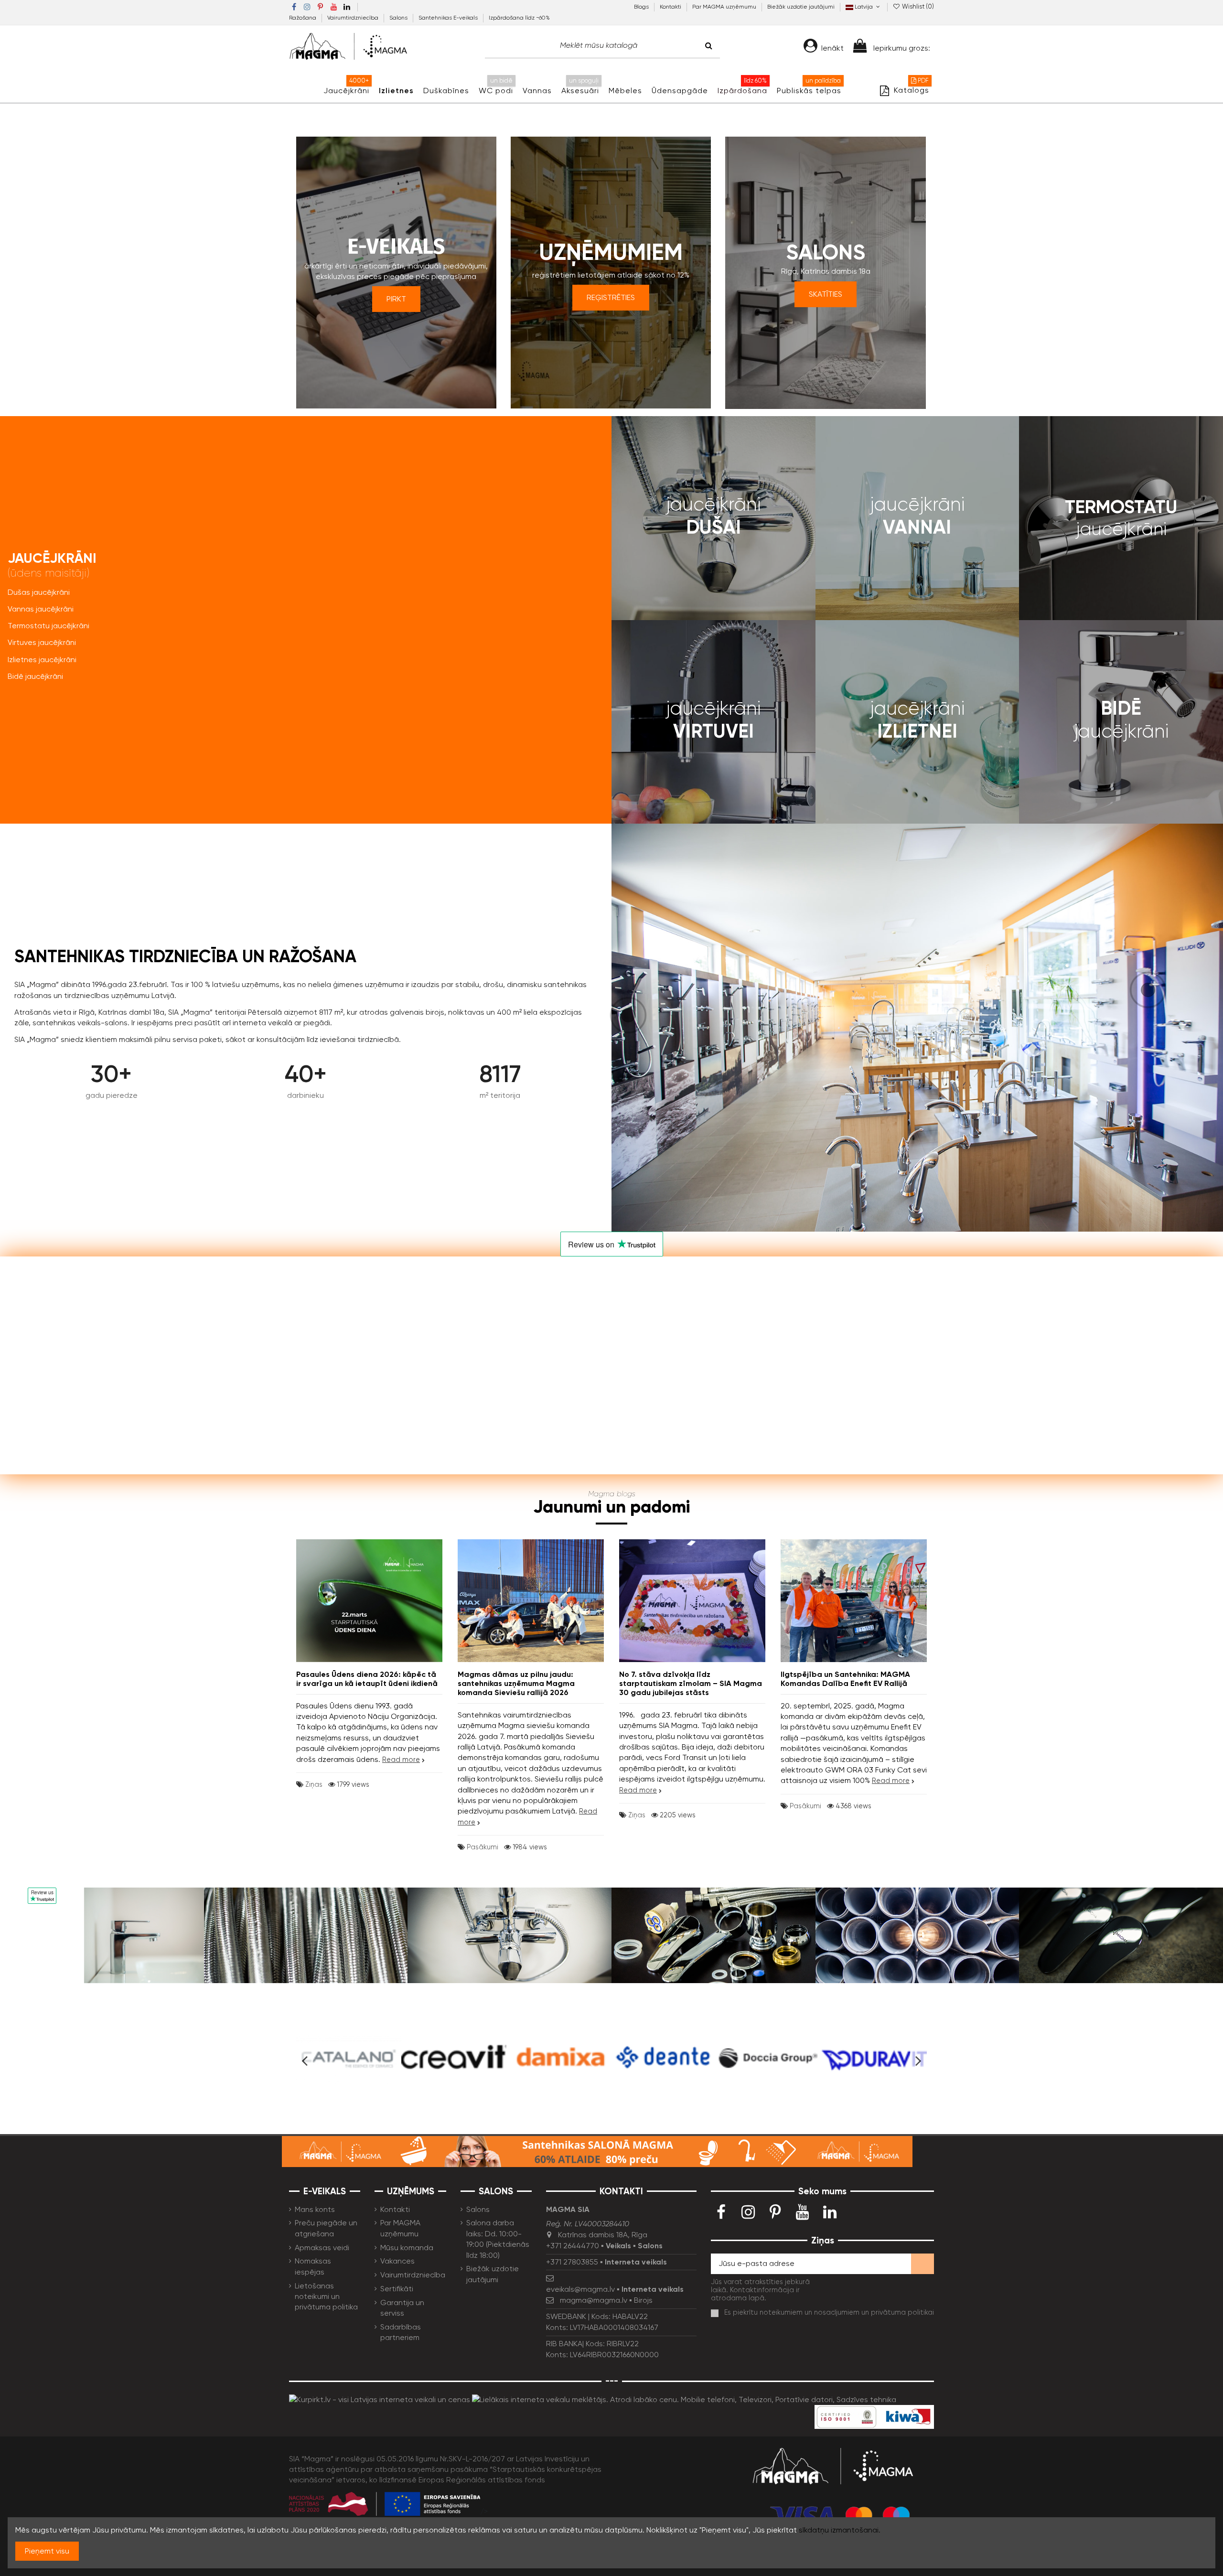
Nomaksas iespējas (313, 2266)
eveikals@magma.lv (580, 2289)
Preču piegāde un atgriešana (326, 2228)
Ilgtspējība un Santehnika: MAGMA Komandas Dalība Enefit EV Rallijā (845, 1679)
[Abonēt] (923, 2264)
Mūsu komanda (407, 2248)
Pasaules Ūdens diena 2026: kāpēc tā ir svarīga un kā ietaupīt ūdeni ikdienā (367, 1679)
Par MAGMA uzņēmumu (725, 7)
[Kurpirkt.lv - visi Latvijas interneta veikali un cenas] (380, 2399)
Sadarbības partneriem (401, 2332)
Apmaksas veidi (322, 2248)
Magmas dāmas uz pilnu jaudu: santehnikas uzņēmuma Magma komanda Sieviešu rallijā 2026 (516, 1683)
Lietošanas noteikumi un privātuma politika (326, 2297)
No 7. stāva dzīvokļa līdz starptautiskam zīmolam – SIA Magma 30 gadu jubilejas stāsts (691, 1683)
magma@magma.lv (594, 2300)
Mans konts (315, 2209)
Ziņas (314, 1784)
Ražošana (303, 18)
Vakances (397, 2261)
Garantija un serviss (402, 2308)
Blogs (642, 7)
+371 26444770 (573, 2246)
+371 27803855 (572, 2262)
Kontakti (671, 7)
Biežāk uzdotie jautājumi (801, 7)
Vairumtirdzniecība (354, 18)
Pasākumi (483, 1847)
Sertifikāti (397, 2289)
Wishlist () (917, 6)
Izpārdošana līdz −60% (519, 18)
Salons (399, 18)
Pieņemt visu (47, 2551)
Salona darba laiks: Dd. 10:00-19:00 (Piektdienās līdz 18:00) (498, 2239)
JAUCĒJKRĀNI (52, 564)
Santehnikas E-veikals (449, 18)
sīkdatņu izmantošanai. (840, 2530)
